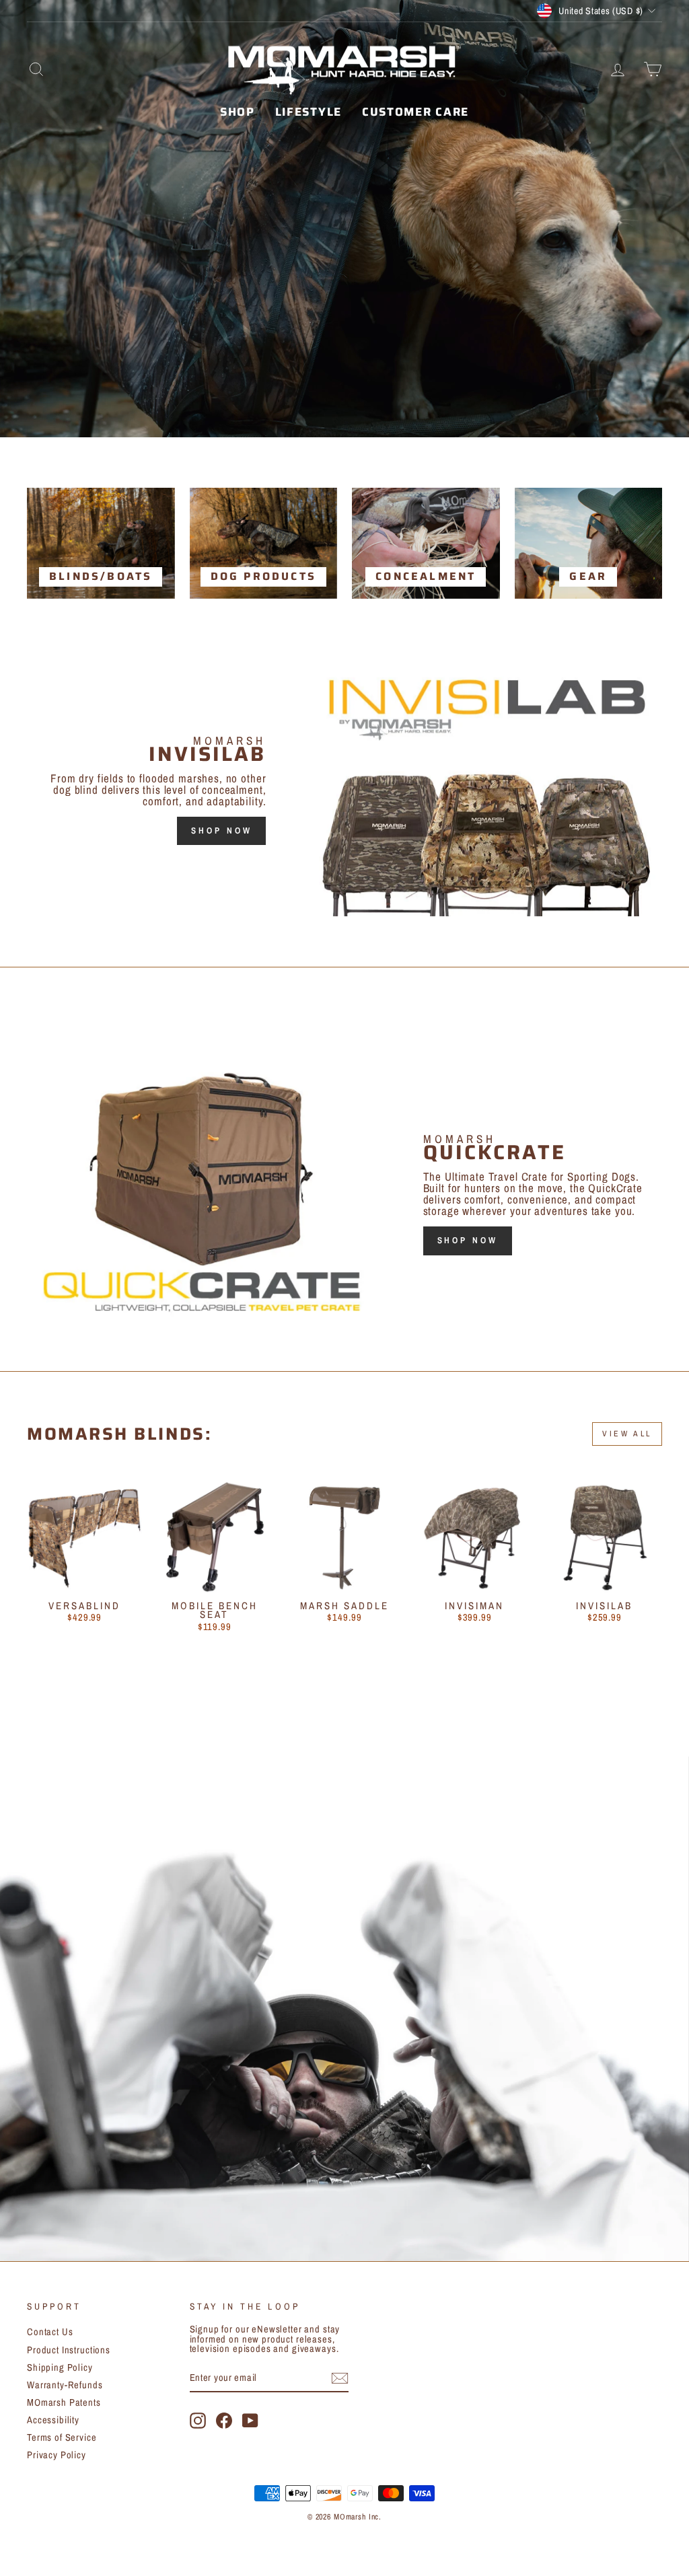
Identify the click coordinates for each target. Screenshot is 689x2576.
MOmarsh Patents (64, 2402)
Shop (238, 112)
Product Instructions (69, 2350)
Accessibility (53, 2420)
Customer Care (415, 112)
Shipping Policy (60, 2367)
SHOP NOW (468, 1240)
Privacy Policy (57, 2455)
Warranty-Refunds (65, 2385)
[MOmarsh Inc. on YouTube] (250, 2421)
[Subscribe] (340, 2378)
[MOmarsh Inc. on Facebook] (224, 2421)
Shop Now (221, 831)
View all (627, 1434)
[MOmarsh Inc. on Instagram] (198, 2421)
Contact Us (50, 2332)
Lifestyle (309, 112)
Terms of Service (62, 2437)
